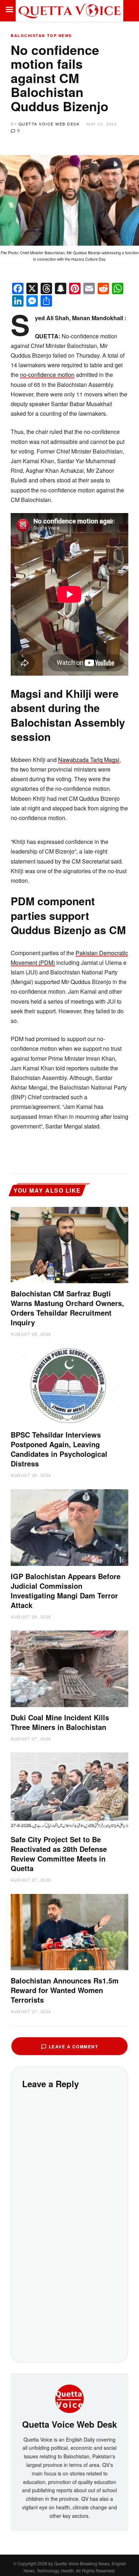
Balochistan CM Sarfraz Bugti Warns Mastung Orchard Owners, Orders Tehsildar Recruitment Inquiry (67, 1308)
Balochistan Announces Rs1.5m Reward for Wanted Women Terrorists (65, 1990)
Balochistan (28, 35)
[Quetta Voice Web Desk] (69, 2398)
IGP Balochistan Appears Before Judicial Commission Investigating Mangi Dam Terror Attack (66, 1591)
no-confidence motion (47, 375)
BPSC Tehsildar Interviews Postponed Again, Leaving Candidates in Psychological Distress (59, 1449)
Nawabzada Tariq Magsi (89, 760)
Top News (60, 35)
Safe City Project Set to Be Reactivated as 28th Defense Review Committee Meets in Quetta (59, 1854)
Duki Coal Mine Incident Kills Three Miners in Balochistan (60, 1722)
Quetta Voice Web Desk (49, 124)
